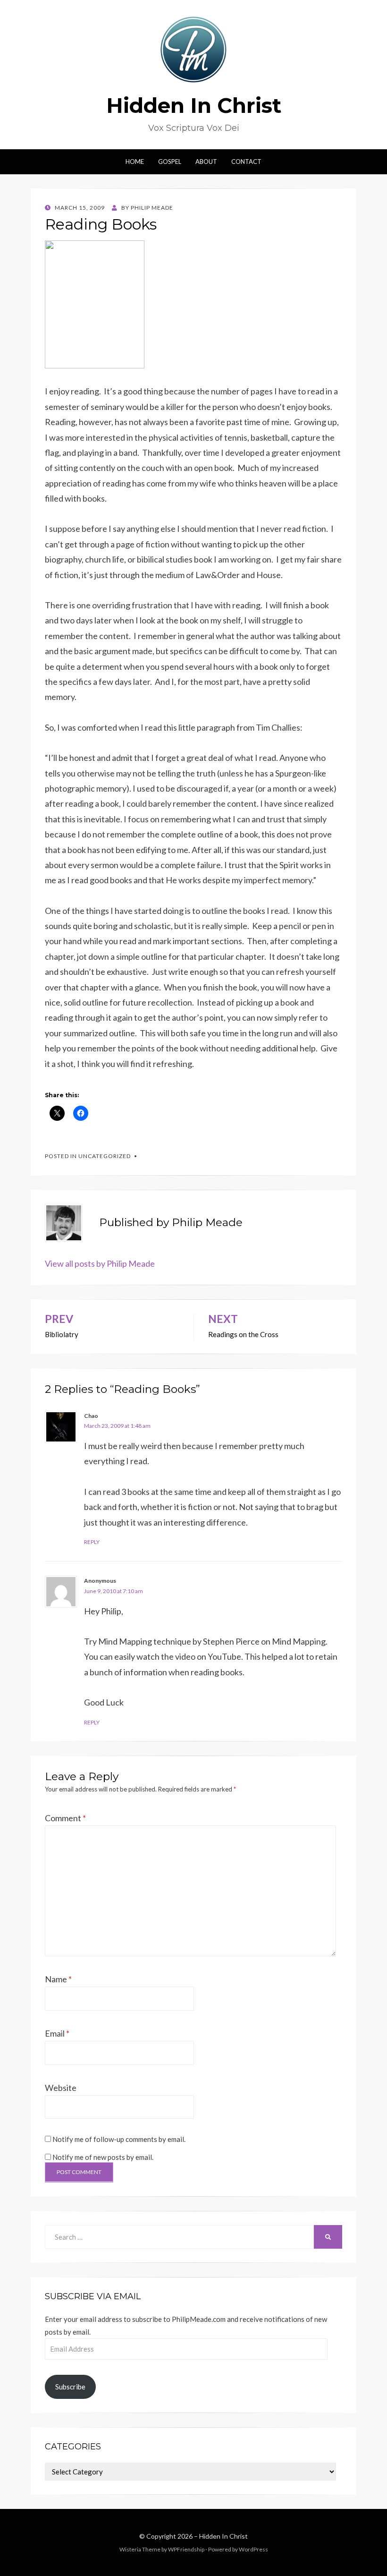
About (206, 162)
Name (58, 1979)
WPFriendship (186, 2549)
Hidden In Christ (194, 105)
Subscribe (70, 2387)
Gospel (170, 162)
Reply (92, 1542)
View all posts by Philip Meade (100, 1263)
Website (61, 2088)
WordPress (253, 2549)
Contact (246, 162)
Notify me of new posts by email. (103, 2157)
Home (135, 162)
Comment (65, 1818)
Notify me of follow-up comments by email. (119, 2139)
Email (57, 2033)
